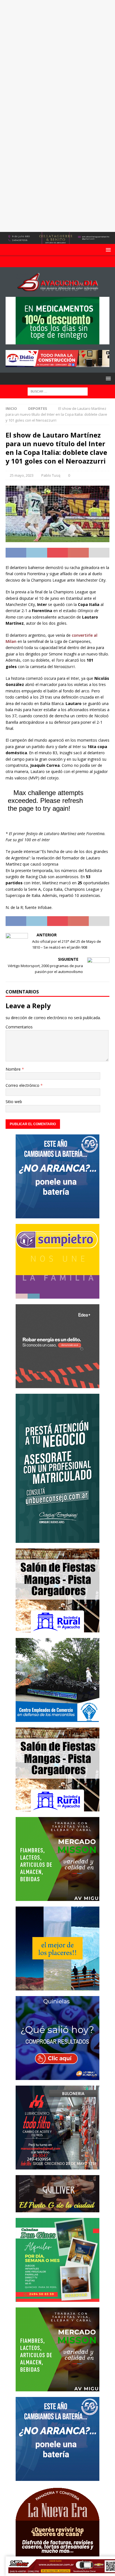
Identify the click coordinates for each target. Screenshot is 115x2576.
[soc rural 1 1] (57, 1629)
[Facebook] (47, 262)
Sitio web (14, 1102)
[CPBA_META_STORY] (57, 1539)
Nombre (14, 1069)
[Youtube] (58, 262)
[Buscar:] (58, 391)
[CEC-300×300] (57, 1718)
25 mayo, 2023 (22, 475)
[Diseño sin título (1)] (57, 2298)
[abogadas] (57, 241)
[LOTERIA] (57, 2076)
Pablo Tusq (51, 475)
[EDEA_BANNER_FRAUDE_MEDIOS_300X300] (57, 1385)
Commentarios (19, 1027)
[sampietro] (57, 1295)
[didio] (57, 364)
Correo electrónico (23, 1085)
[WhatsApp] (69, 262)
